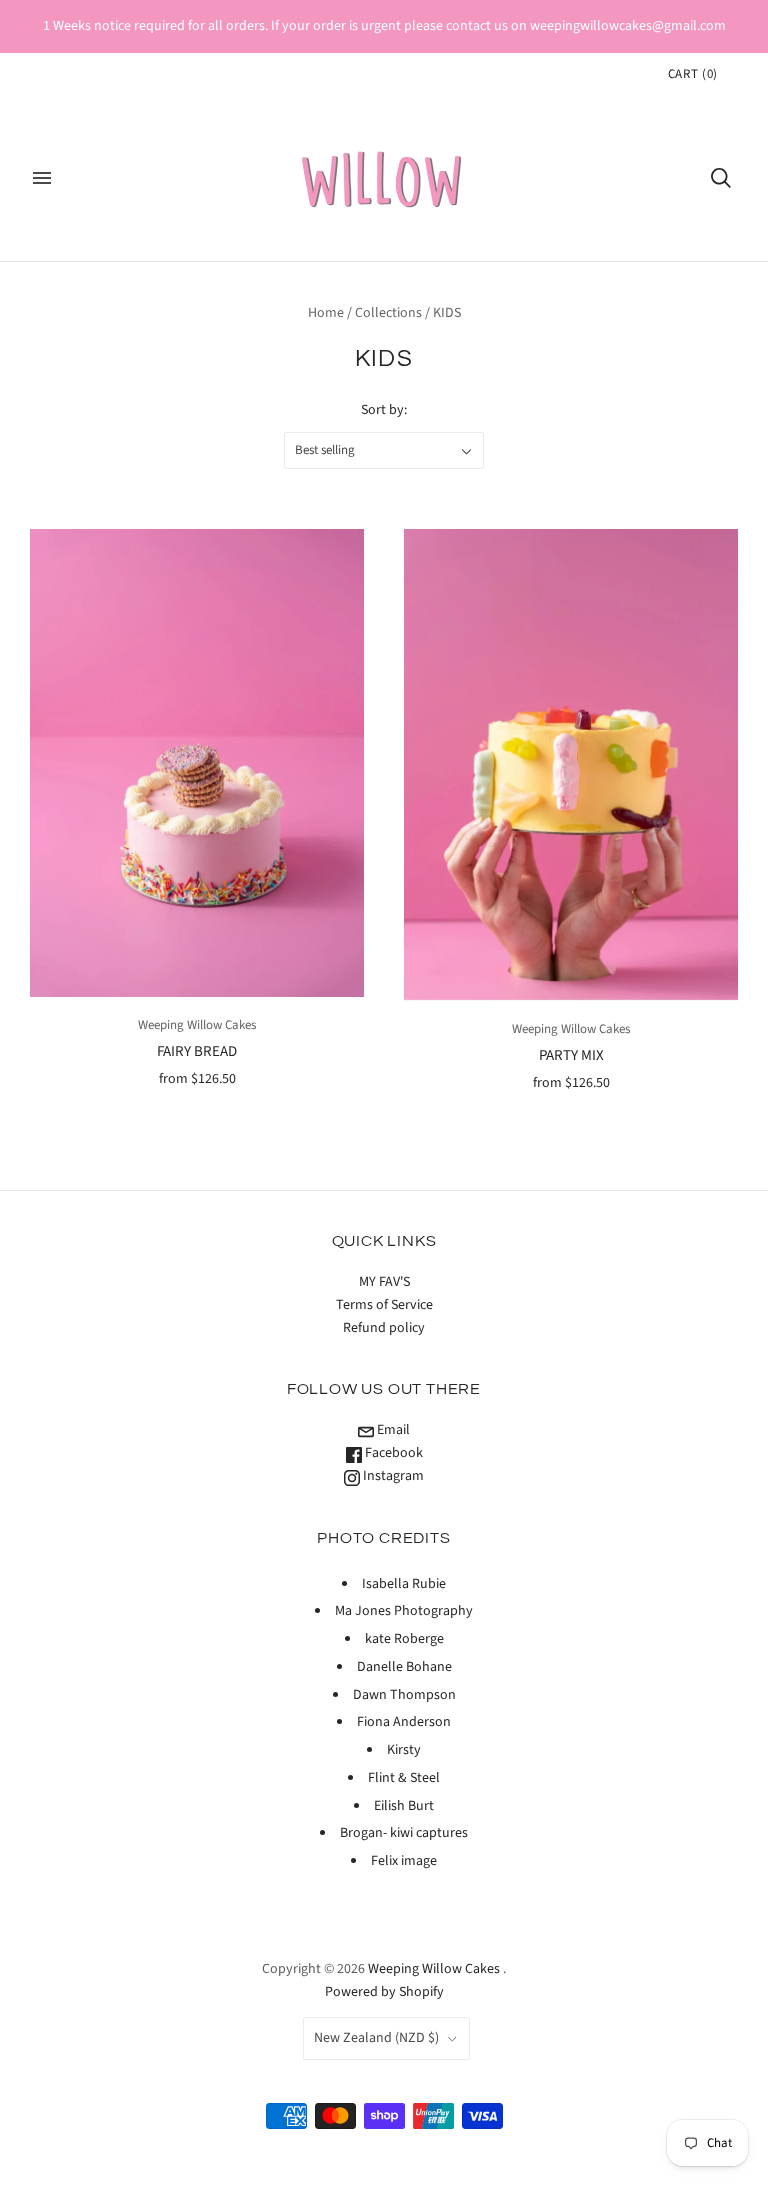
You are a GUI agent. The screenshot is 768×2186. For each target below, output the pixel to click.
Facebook (392, 1453)
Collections (388, 313)
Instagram (392, 1476)
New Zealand (376, 2038)
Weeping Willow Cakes (197, 1025)
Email (392, 1430)
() (693, 74)
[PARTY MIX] (571, 765)
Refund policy (384, 1328)
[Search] (721, 178)
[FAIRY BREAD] (197, 763)
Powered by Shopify (384, 1992)
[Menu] (42, 178)
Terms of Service (384, 1305)
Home (326, 313)
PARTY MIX (571, 1055)
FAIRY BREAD (197, 1051)
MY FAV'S (384, 1282)
